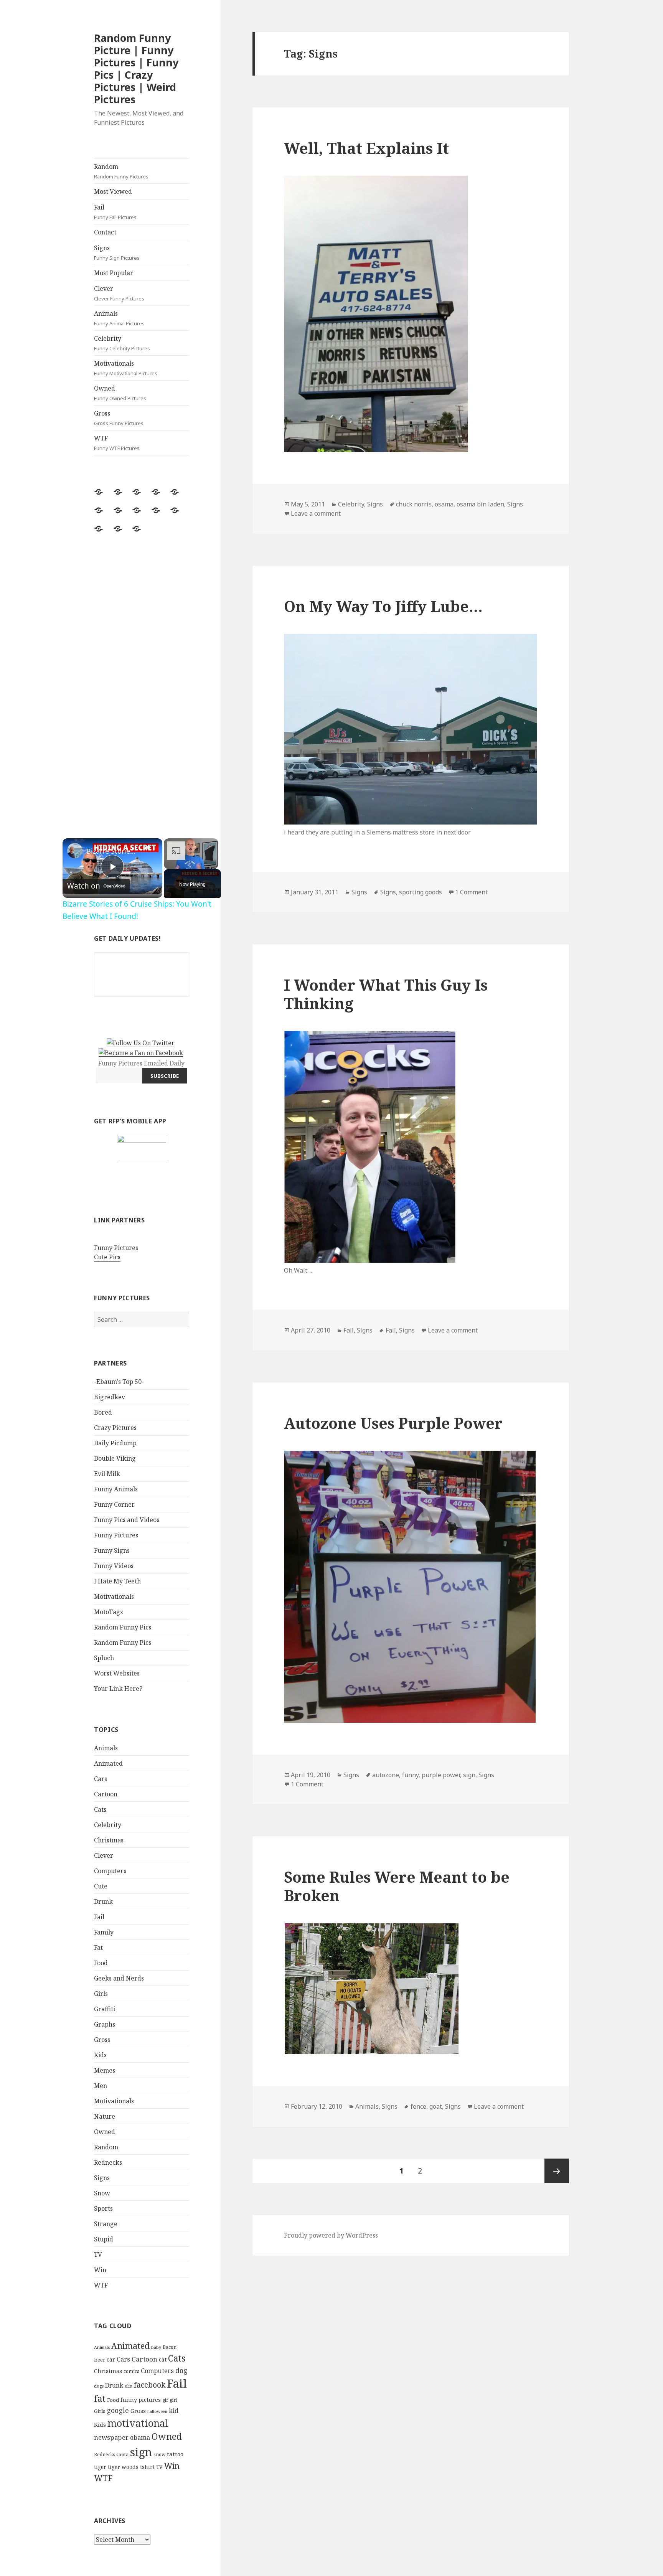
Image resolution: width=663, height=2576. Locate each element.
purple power (441, 1775)
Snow (102, 2193)
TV (98, 2254)
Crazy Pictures (115, 1428)
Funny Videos (114, 1566)
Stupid (104, 2239)
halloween (157, 2411)
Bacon (170, 2347)
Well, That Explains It (366, 148)
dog (181, 2370)
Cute (101, 1886)
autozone (386, 1775)
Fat (98, 1948)
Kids (100, 2055)
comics (131, 2371)
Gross (119, 418)
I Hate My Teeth (117, 1581)
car (111, 2359)
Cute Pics (107, 1257)
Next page (557, 2171)
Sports (103, 2208)
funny (410, 1775)
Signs (117, 252)
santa (122, 2455)
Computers (110, 1871)
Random (121, 171)
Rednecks (108, 2162)
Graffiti (105, 2009)
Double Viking (115, 1458)
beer (100, 2360)
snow (159, 2455)
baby (156, 2347)
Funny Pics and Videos (127, 1520)
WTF (117, 443)
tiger (100, 2467)
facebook (150, 2385)
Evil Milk (107, 1474)
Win (100, 2270)
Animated (108, 1763)
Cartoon (106, 1794)
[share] (147, 848)
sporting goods (421, 892)
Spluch (104, 1658)
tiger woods (123, 2467)
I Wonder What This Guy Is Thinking (386, 994)
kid (174, 2411)
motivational (138, 2423)
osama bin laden (480, 504)
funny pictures (141, 2400)
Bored (103, 1412)
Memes (105, 2070)
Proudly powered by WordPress (331, 2235)
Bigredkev (110, 1397)
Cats (100, 1809)
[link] (75, 851)
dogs (99, 2386)
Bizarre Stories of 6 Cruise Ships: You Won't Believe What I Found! (111, 851)
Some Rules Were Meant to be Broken (397, 1886)
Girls (101, 1994)
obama (140, 2437)
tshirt (147, 2467)
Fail (115, 212)
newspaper (111, 2437)
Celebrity (122, 343)
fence (418, 2106)
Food (101, 1963)
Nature (105, 2116)
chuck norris (414, 504)
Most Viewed (113, 191)
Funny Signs (112, 1550)
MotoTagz (109, 1612)
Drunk (103, 1901)
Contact (105, 232)
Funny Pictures (116, 1248)
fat (100, 2399)
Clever (119, 293)
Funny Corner (114, 1504)
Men (101, 2086)
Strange (106, 2224)
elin (129, 2386)
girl (173, 2400)
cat (163, 2359)
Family (104, 1932)
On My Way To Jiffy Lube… (383, 606)
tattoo (175, 2454)
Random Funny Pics (123, 1627)
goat (436, 2106)
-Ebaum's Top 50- (119, 1382)
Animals (119, 318)
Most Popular (114, 273)
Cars (101, 1779)
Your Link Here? (118, 1689)
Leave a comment (316, 513)
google (118, 2410)
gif (165, 2400)
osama (444, 504)
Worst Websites (117, 1673)
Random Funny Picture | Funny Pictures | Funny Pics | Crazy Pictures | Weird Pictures (136, 68)
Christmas (109, 1840)
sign (141, 2452)
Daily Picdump (115, 1443)
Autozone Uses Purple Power (393, 1423)
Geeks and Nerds (119, 1978)
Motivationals (126, 368)
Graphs (105, 2024)
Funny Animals (116, 1489)
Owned (120, 393)
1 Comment (471, 892)
